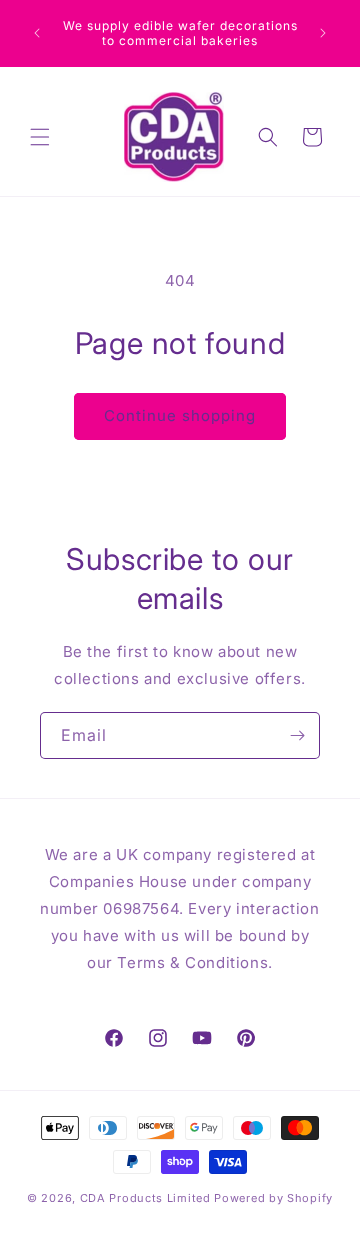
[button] (40, 137)
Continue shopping (180, 415)
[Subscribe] (297, 735)
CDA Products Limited (145, 1198)
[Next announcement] (323, 33)
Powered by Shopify (273, 1198)
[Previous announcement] (37, 33)
